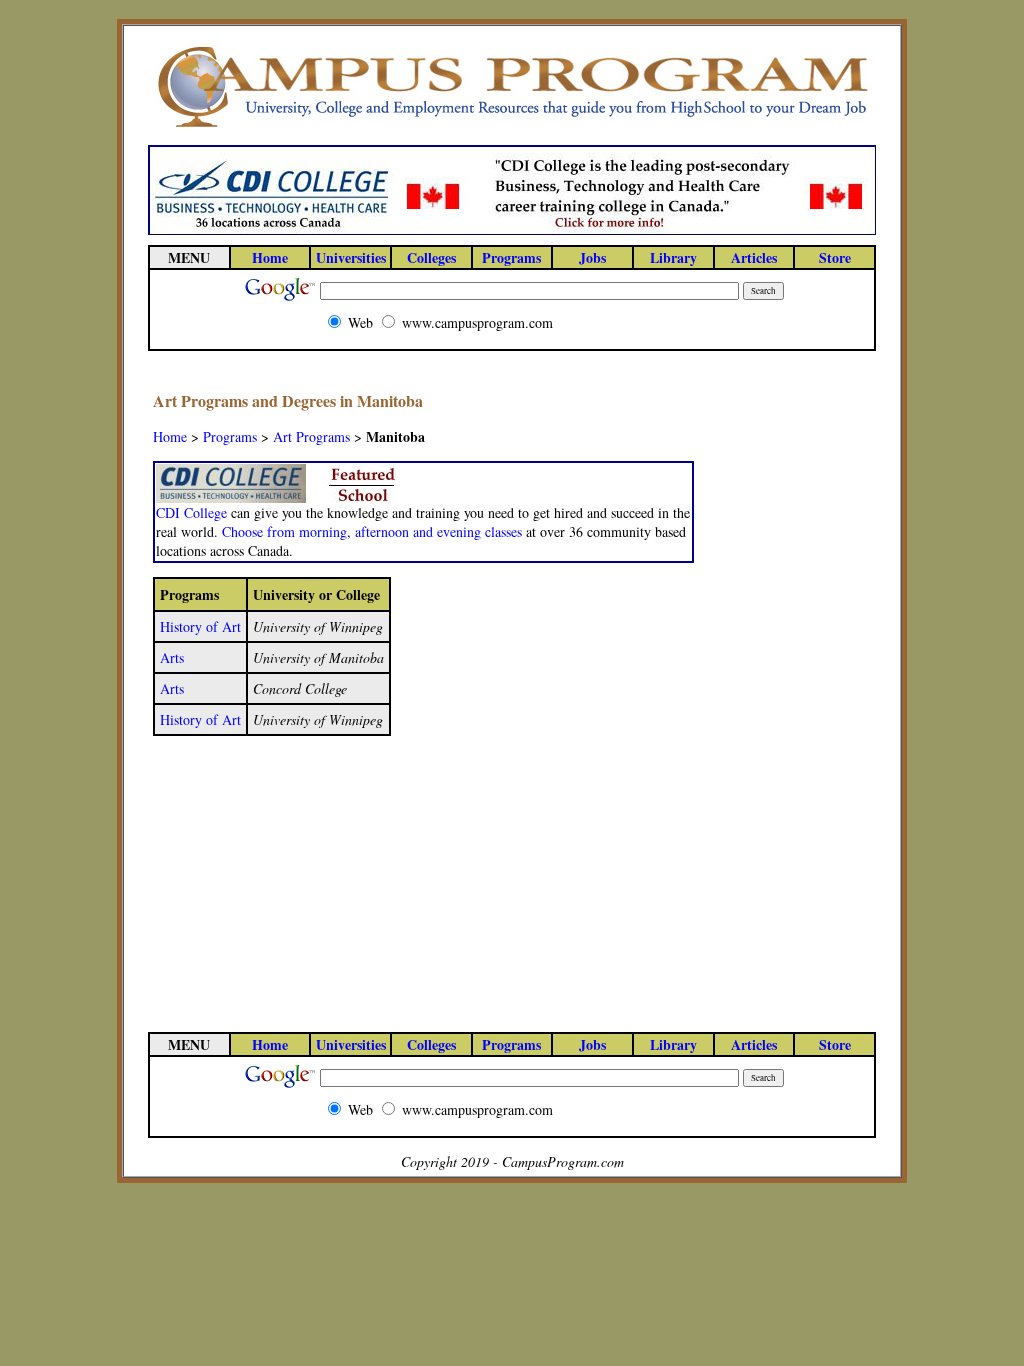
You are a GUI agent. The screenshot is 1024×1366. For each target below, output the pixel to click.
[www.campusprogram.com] (512, 125)
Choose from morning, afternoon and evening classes (372, 531)
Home (170, 436)
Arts (172, 657)
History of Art (200, 626)
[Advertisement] (791, 689)
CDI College (191, 512)
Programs (230, 436)
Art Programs (311, 436)
